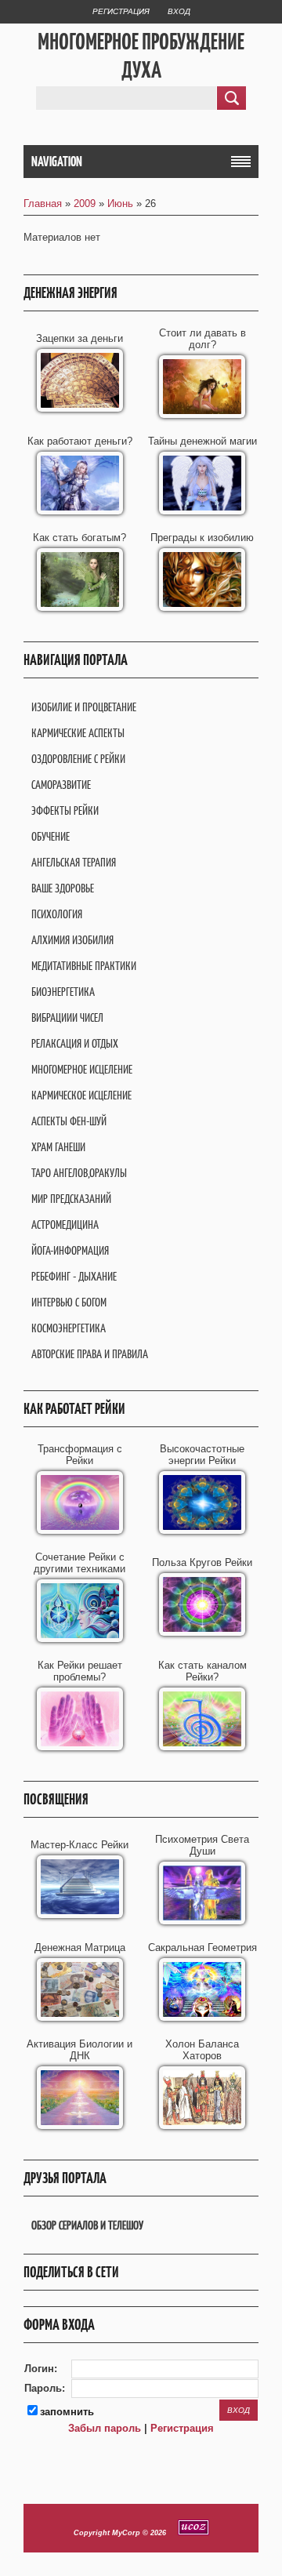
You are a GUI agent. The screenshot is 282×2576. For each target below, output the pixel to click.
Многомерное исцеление (82, 1069)
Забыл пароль (105, 2428)
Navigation (57, 162)
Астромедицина (65, 1224)
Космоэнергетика (69, 1328)
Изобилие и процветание (84, 707)
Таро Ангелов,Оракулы (79, 1173)
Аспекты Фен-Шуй (69, 1121)
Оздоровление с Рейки (78, 759)
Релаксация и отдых (75, 1043)
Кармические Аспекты (78, 733)
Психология (57, 914)
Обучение (51, 836)
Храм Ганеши (58, 1147)
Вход (179, 11)
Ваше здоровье (63, 888)
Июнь (120, 203)
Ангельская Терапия (74, 862)
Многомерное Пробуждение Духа (141, 56)
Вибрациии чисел (67, 1017)
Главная (43, 203)
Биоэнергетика (63, 992)
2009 (85, 203)
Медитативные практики (84, 966)
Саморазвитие (61, 785)
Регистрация (121, 11)
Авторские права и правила (90, 1354)
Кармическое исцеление (81, 1095)
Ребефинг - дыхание (74, 1276)
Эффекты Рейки (65, 810)
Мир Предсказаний (71, 1199)
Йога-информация (70, 1250)
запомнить (67, 2412)
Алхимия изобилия (72, 940)
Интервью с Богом (69, 1302)
